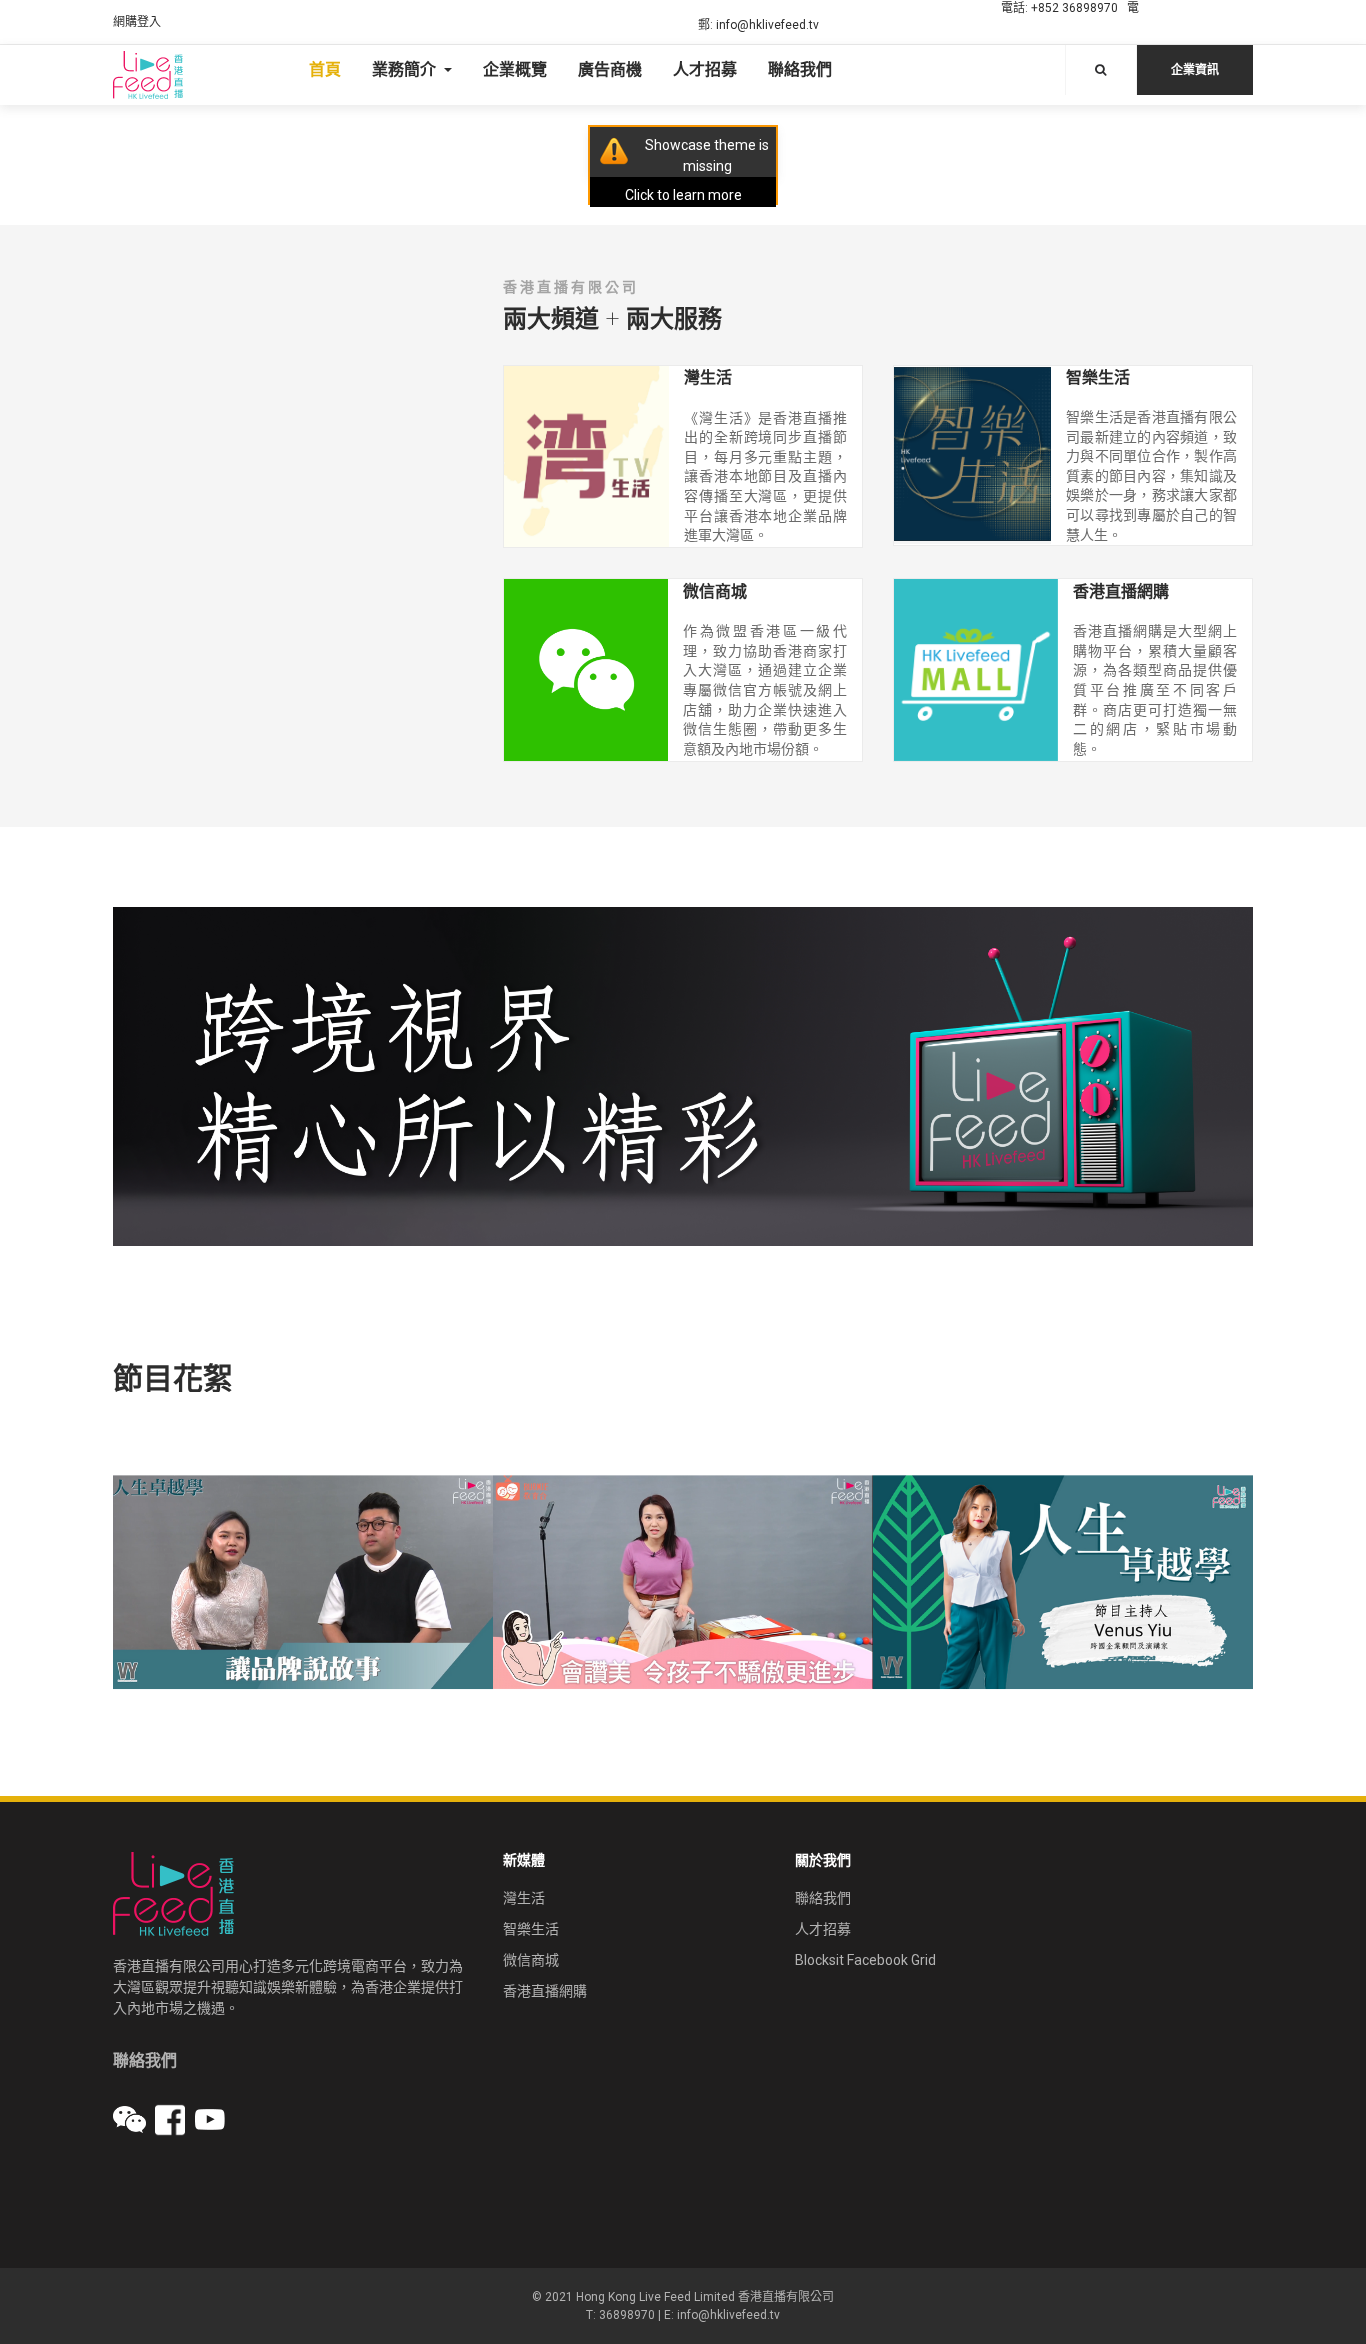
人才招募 (823, 1929)
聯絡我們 (823, 1898)
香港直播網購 (545, 1991)
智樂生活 (531, 1929)
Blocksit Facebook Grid (865, 1960)
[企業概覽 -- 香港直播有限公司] (148, 75)
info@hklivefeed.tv (767, 25)
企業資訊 (1195, 70)
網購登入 (137, 22)
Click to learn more (683, 195)
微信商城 (531, 1960)
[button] (177, 1582)
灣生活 (524, 1898)
